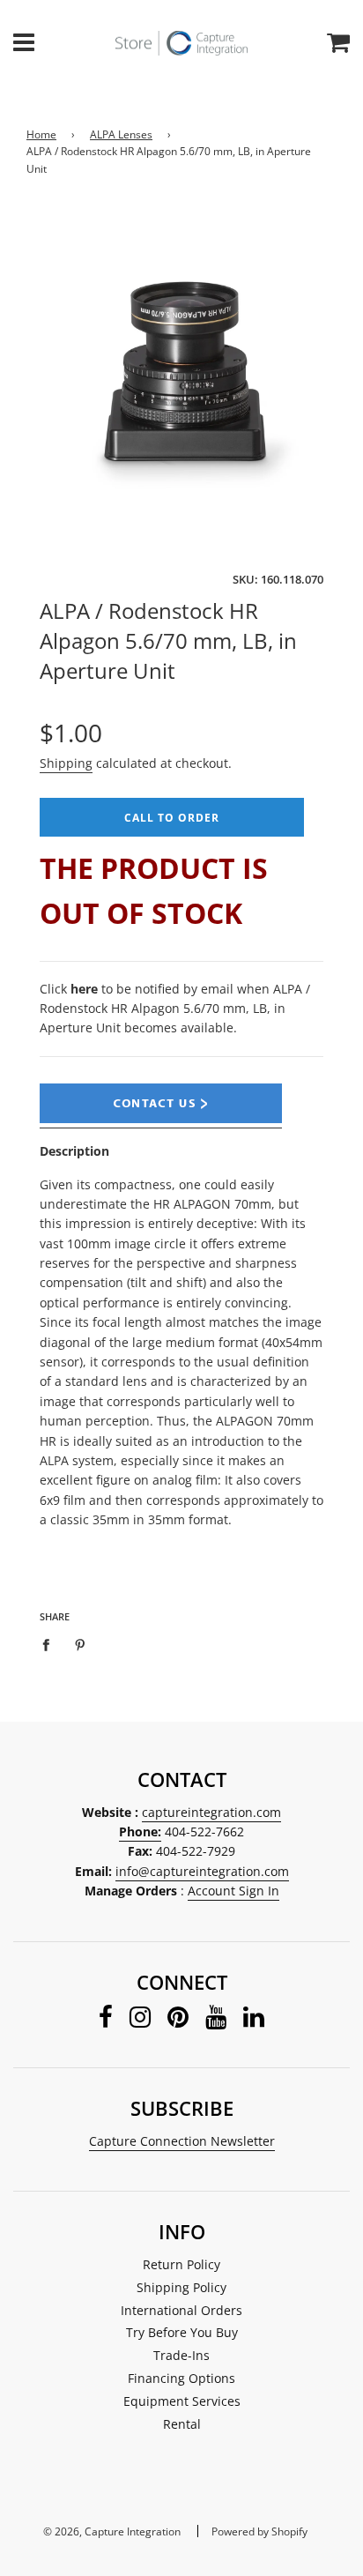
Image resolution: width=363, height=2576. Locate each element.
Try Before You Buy (182, 2332)
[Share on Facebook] (51, 1643)
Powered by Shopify (259, 2531)
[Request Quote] (161, 1119)
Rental (182, 2424)
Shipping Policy (181, 2287)
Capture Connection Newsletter (182, 2141)
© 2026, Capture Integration (112, 2531)
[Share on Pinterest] (81, 1643)
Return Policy (181, 2264)
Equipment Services (182, 2401)
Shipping (66, 763)
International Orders (181, 2310)
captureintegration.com (211, 1812)
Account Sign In (233, 1891)
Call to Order (172, 818)
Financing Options (181, 2378)
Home (41, 134)
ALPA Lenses (121, 134)
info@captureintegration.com (202, 1871)
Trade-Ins (181, 2355)
